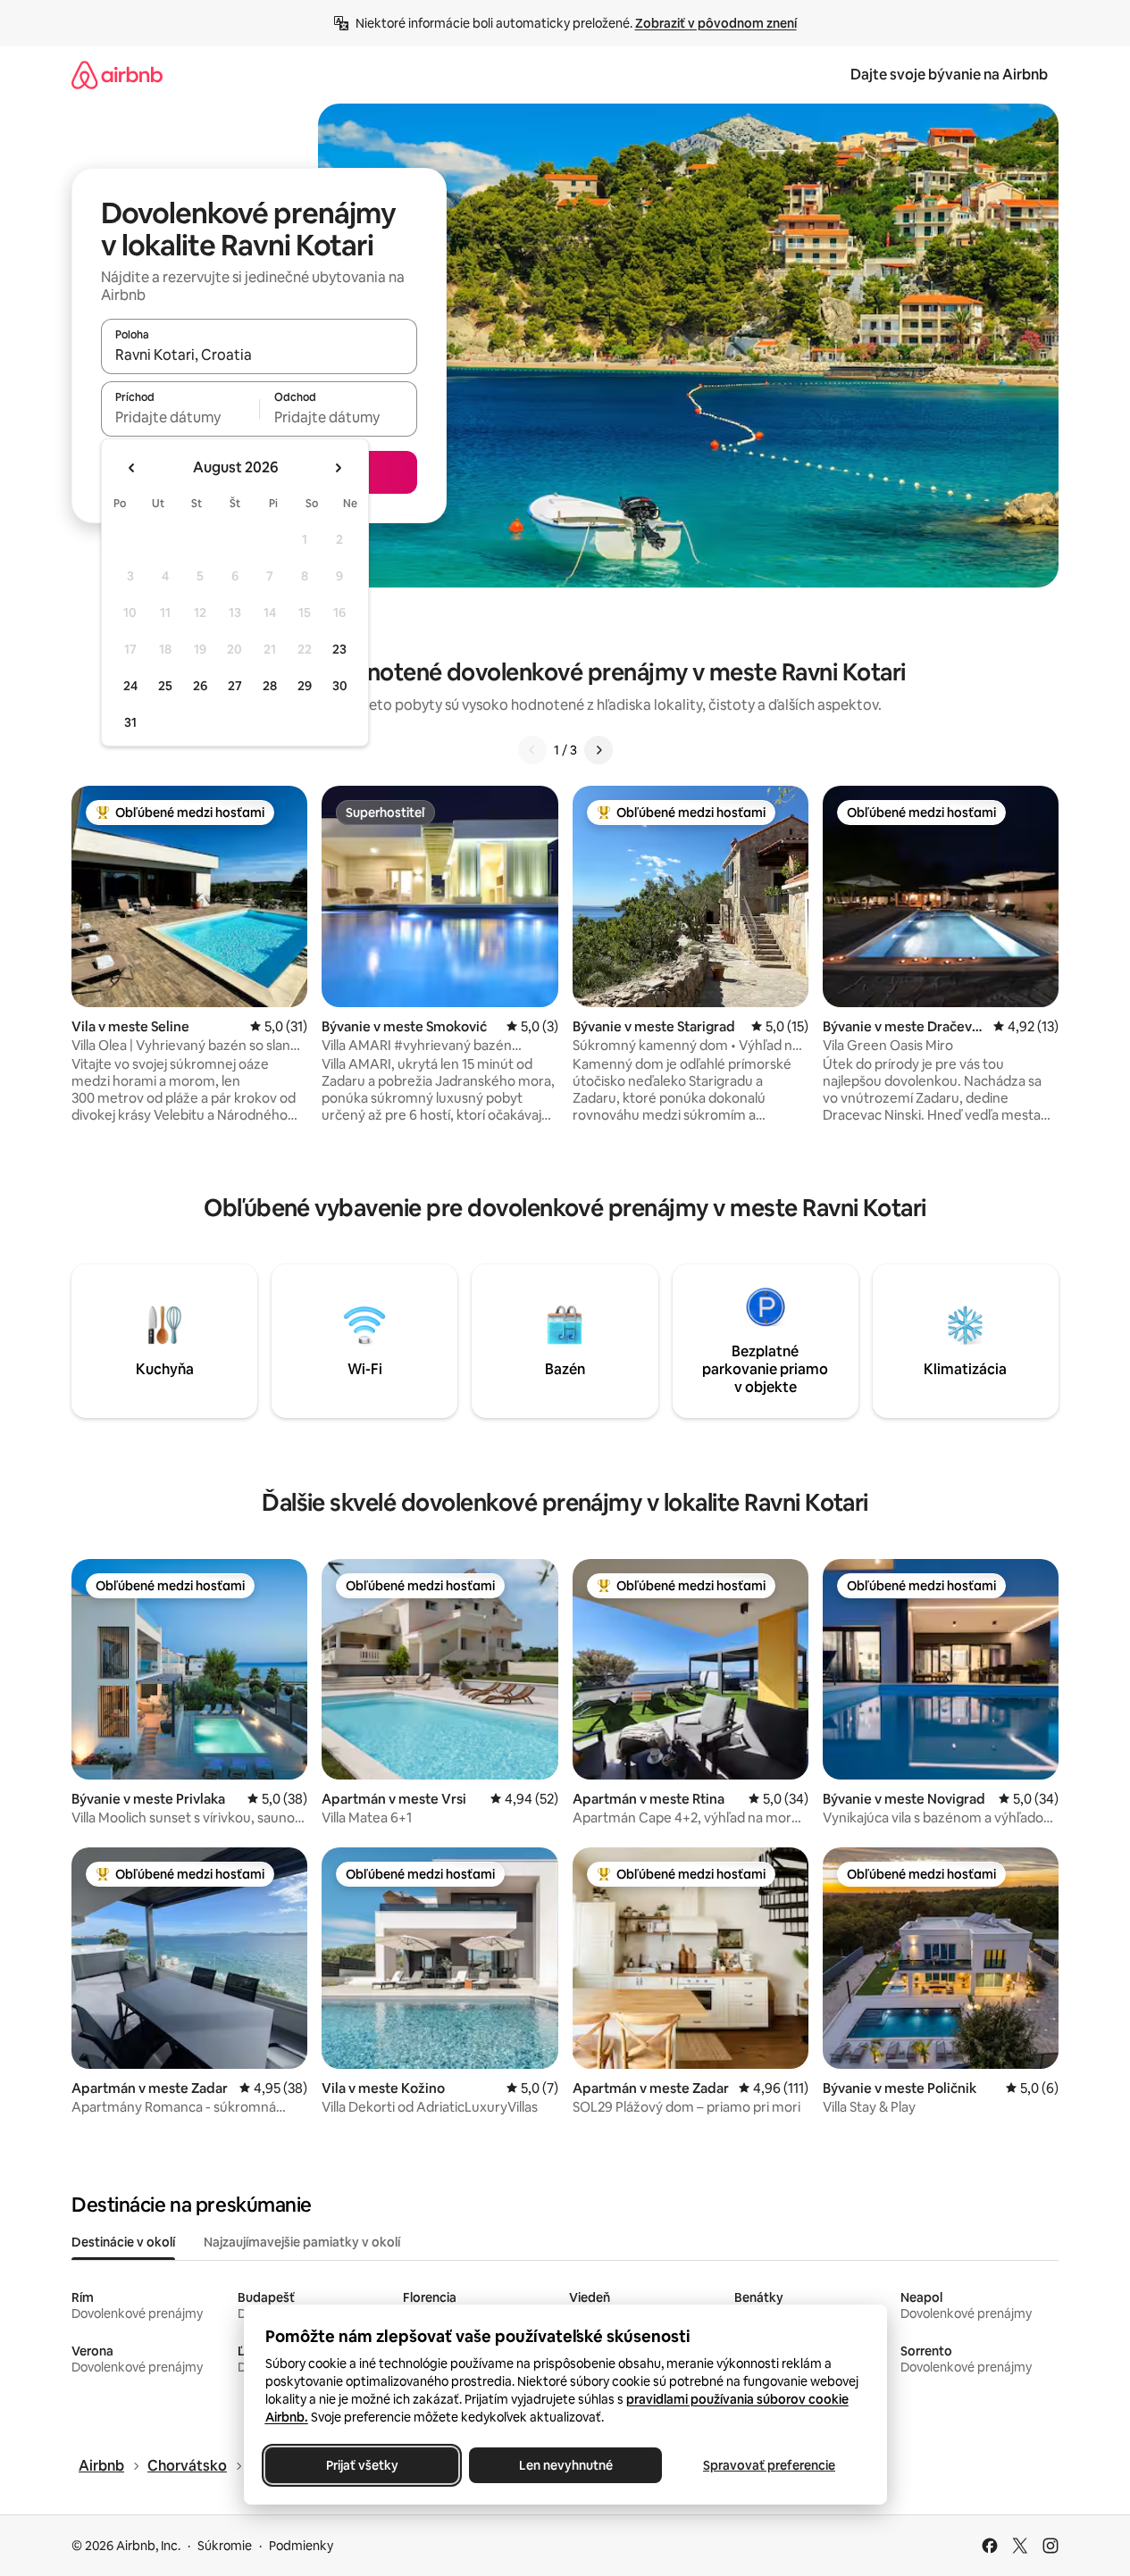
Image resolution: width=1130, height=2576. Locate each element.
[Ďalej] (598, 750)
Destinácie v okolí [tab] (123, 2242)
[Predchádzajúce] (532, 750)
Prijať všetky (361, 2465)
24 (130, 686)
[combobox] (259, 354)
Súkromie (225, 2546)
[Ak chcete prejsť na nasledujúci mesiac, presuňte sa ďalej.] (338, 468)
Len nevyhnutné (565, 2465)
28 (270, 686)
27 (235, 686)
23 (339, 649)
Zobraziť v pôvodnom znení (716, 23)
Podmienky (301, 2546)
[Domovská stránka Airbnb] (117, 75)
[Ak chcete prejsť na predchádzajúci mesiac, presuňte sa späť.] (132, 468)
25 (165, 686)
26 (200, 686)
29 (305, 686)
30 (340, 686)
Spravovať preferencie (769, 2465)
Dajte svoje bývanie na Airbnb (949, 75)
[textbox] (180, 417)
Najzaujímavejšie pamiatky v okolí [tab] (302, 2242)
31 (130, 722)
